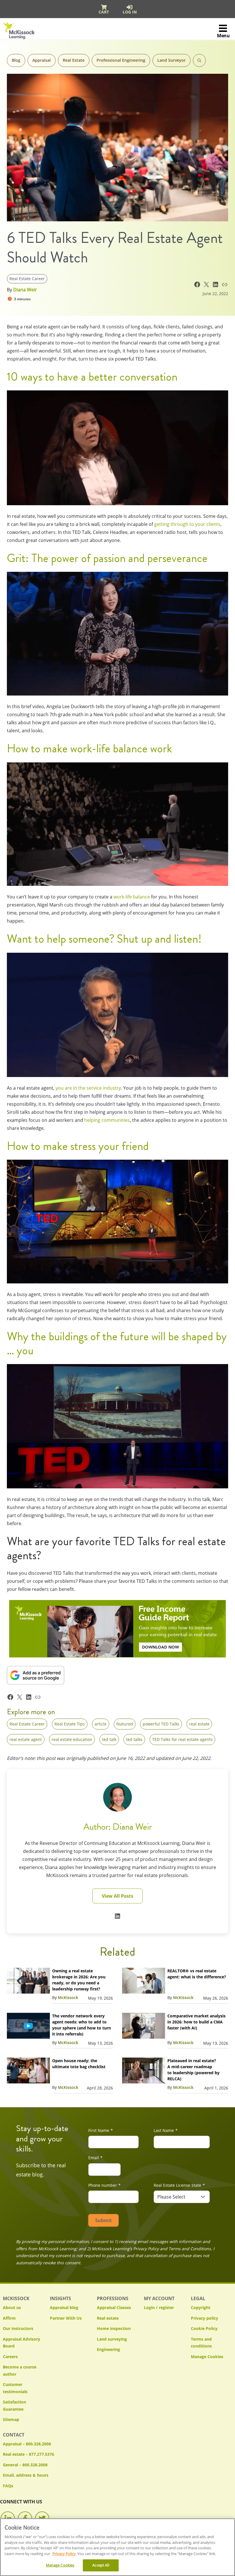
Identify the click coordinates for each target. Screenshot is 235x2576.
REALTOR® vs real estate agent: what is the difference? (197, 1974)
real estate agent (26, 1739)
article (101, 1724)
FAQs (8, 2486)
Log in (130, 12)
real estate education (72, 1739)
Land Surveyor (172, 60)
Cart (104, 12)
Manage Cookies (207, 2357)
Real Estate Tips (70, 1724)
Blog (16, 60)
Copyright (201, 2307)
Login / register (159, 2307)
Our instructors (18, 2328)
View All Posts (117, 1896)
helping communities (107, 1120)
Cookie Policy (204, 2328)
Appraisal (42, 60)
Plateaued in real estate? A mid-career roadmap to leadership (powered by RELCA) (193, 2070)
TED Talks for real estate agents (182, 1739)
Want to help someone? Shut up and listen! (104, 939)
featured (125, 1724)
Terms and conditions (201, 2343)
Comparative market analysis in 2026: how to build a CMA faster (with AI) (196, 2022)
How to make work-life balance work (89, 748)
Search (199, 60)
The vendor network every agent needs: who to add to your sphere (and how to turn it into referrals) (82, 2025)
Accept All (101, 2565)
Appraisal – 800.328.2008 (27, 2444)
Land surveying (112, 2339)
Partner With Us (66, 2318)
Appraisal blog (64, 2307)
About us (12, 2307)
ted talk (109, 1739)
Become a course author (20, 2370)
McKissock (68, 1997)
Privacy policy (204, 2318)
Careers (10, 2357)
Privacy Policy (64, 2554)
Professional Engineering (121, 60)
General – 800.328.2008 (25, 2465)
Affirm (9, 2318)
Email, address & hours (26, 2475)
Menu (223, 36)
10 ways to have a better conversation (92, 377)
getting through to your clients (187, 524)
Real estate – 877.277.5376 (29, 2454)
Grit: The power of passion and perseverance (107, 558)
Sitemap (11, 2419)
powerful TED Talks (161, 1724)
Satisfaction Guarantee (14, 2405)
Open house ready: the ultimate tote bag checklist (79, 2064)
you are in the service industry (88, 1088)
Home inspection (114, 2328)
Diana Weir (25, 290)
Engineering (108, 2349)
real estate (199, 1724)
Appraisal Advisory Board (21, 2343)
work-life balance (132, 897)
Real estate (108, 2318)
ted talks (134, 1739)
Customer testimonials (15, 2388)
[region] (117, 2547)
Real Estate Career (27, 279)
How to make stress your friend (78, 1146)
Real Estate (74, 60)
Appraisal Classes (114, 2307)
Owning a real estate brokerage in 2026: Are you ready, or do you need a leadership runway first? (79, 1980)
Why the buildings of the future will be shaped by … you (117, 1343)
